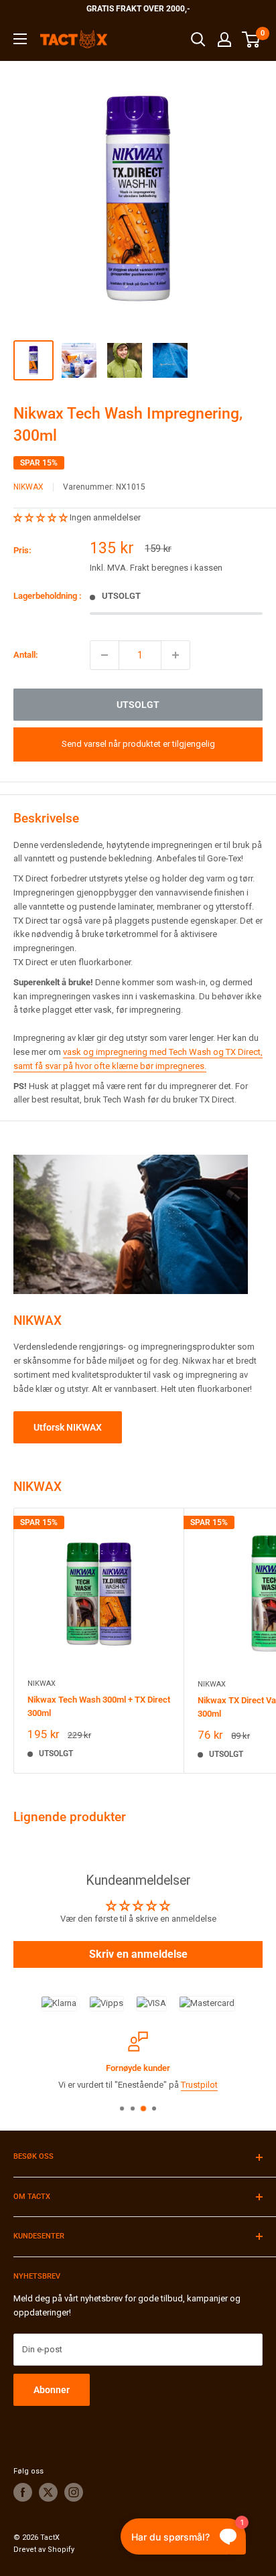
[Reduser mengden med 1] (105, 655)
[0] (252, 40)
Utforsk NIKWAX (68, 1427)
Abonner (52, 2390)
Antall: (26, 655)
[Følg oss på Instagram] (74, 2492)
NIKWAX (28, 487)
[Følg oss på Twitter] (48, 2492)
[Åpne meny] (20, 39)
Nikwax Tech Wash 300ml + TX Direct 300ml (99, 1706)
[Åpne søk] (198, 40)
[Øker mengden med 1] (176, 655)
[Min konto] (224, 40)
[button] (42, 517)
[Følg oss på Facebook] (23, 2492)
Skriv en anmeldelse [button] (138, 1954)
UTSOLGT (138, 705)
